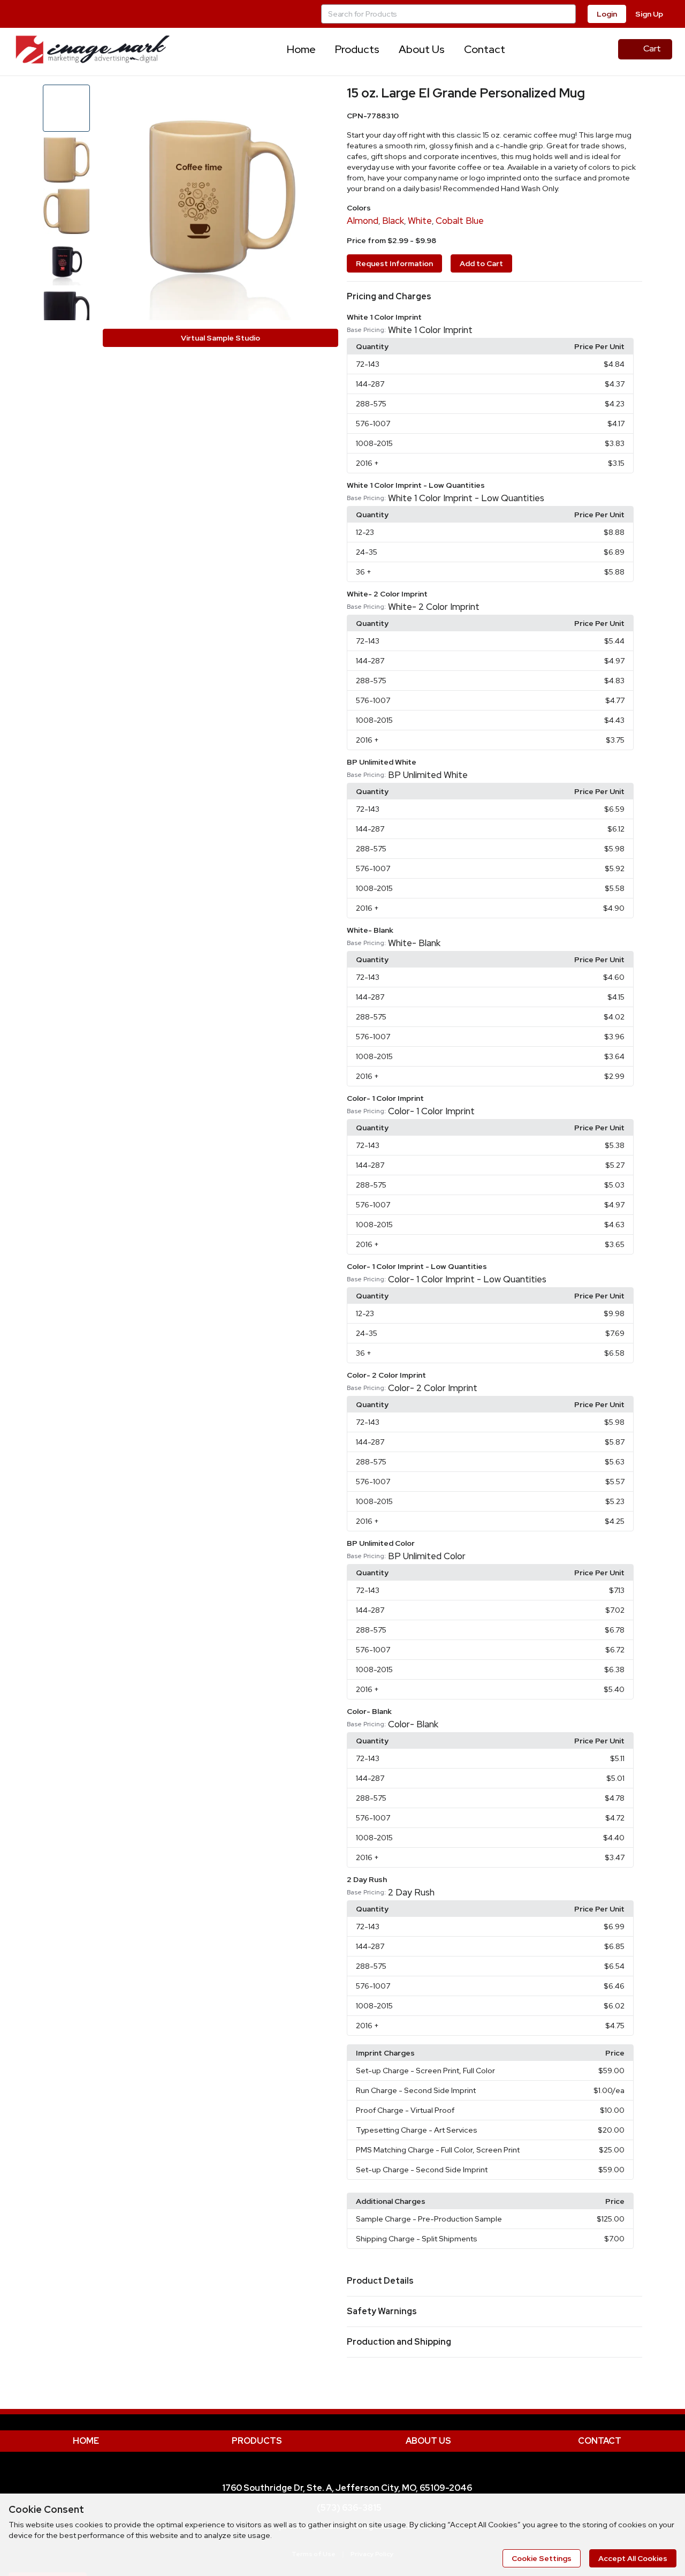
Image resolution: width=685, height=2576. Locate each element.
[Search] (566, 14)
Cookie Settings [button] (542, 2558)
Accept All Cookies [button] (633, 2558)
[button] (494, 297)
